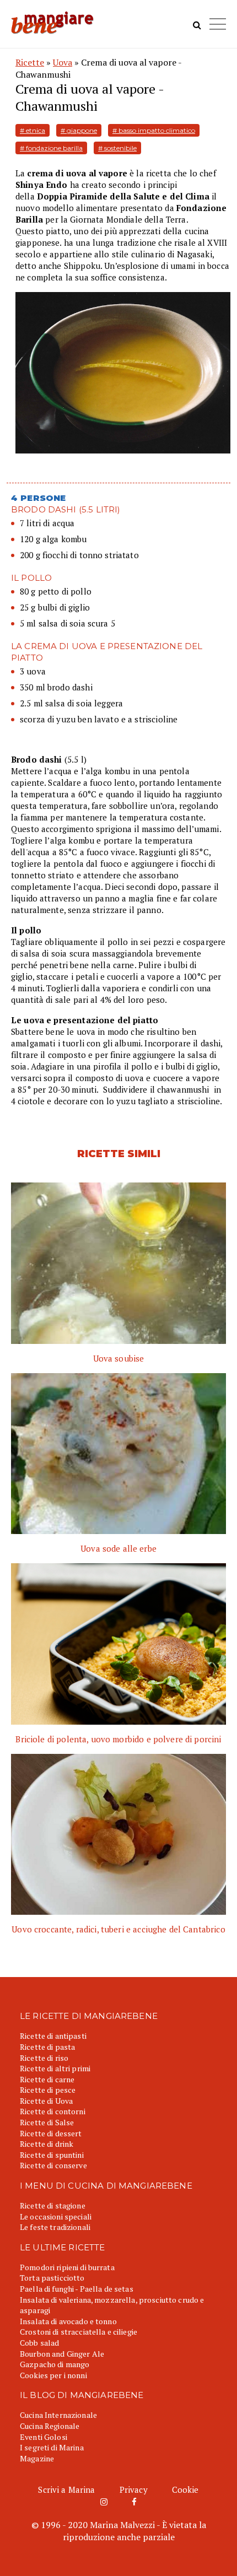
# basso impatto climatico (154, 130)
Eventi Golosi (44, 2437)
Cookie (185, 2489)
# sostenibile (117, 148)
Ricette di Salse (47, 2122)
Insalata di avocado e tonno (68, 2321)
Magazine (37, 2458)
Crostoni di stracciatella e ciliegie (79, 2332)
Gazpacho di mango (55, 2364)
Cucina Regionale (50, 2426)
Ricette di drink (47, 2144)
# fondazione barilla (51, 148)
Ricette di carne (47, 2079)
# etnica (33, 130)
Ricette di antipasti (53, 2036)
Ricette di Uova (46, 2101)
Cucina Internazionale (58, 2415)
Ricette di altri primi (55, 2068)
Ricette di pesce (48, 2090)
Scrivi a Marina (66, 2489)
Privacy (134, 2489)
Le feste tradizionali (55, 2227)
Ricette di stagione (53, 2205)
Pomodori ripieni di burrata (67, 2267)
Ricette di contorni (53, 2111)
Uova (63, 62)
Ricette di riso (44, 2058)
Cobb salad (39, 2343)
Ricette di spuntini (52, 2155)
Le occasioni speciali (56, 2216)
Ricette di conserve (53, 2165)
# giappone (79, 130)
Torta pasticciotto (52, 2278)
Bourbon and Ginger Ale (62, 2354)
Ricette (30, 62)
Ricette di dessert (51, 2133)
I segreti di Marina (52, 2447)
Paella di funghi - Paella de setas (77, 2289)
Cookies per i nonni (53, 2375)
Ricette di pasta (47, 2047)
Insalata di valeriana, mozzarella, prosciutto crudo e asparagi (112, 2305)
